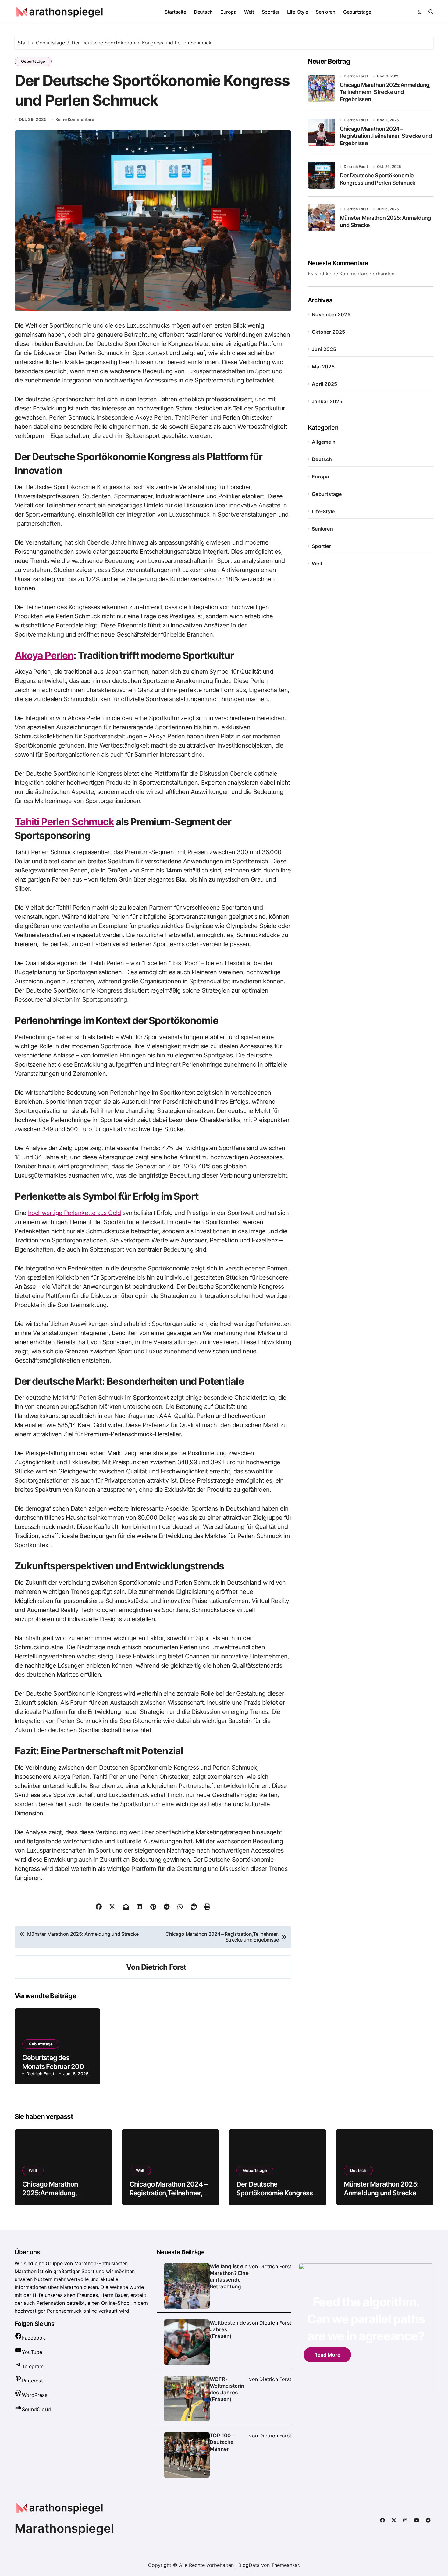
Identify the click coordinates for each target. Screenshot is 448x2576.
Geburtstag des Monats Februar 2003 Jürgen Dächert (55, 2066)
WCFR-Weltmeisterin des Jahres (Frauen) (227, 2389)
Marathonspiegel (64, 2528)
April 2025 (324, 384)
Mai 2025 (323, 367)
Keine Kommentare (75, 119)
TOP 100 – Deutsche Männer (222, 2442)
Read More (327, 2355)
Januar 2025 (327, 401)
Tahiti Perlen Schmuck (64, 822)
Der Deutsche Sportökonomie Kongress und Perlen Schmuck (275, 2193)
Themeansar (285, 2565)
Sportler (271, 12)
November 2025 (331, 314)
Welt (249, 12)
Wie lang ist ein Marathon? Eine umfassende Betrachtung (229, 2276)
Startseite (175, 12)
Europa (228, 12)
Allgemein (324, 442)
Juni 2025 (324, 349)
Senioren (325, 12)
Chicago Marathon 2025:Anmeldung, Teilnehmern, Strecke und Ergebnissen (385, 92)
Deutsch (203, 12)
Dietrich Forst (164, 1967)
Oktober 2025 (328, 332)
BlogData (249, 2565)
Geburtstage (357, 12)
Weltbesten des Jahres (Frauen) (229, 2329)
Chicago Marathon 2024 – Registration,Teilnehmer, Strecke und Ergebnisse (386, 136)
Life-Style (297, 12)
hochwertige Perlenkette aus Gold (75, 1213)
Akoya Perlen (44, 655)
